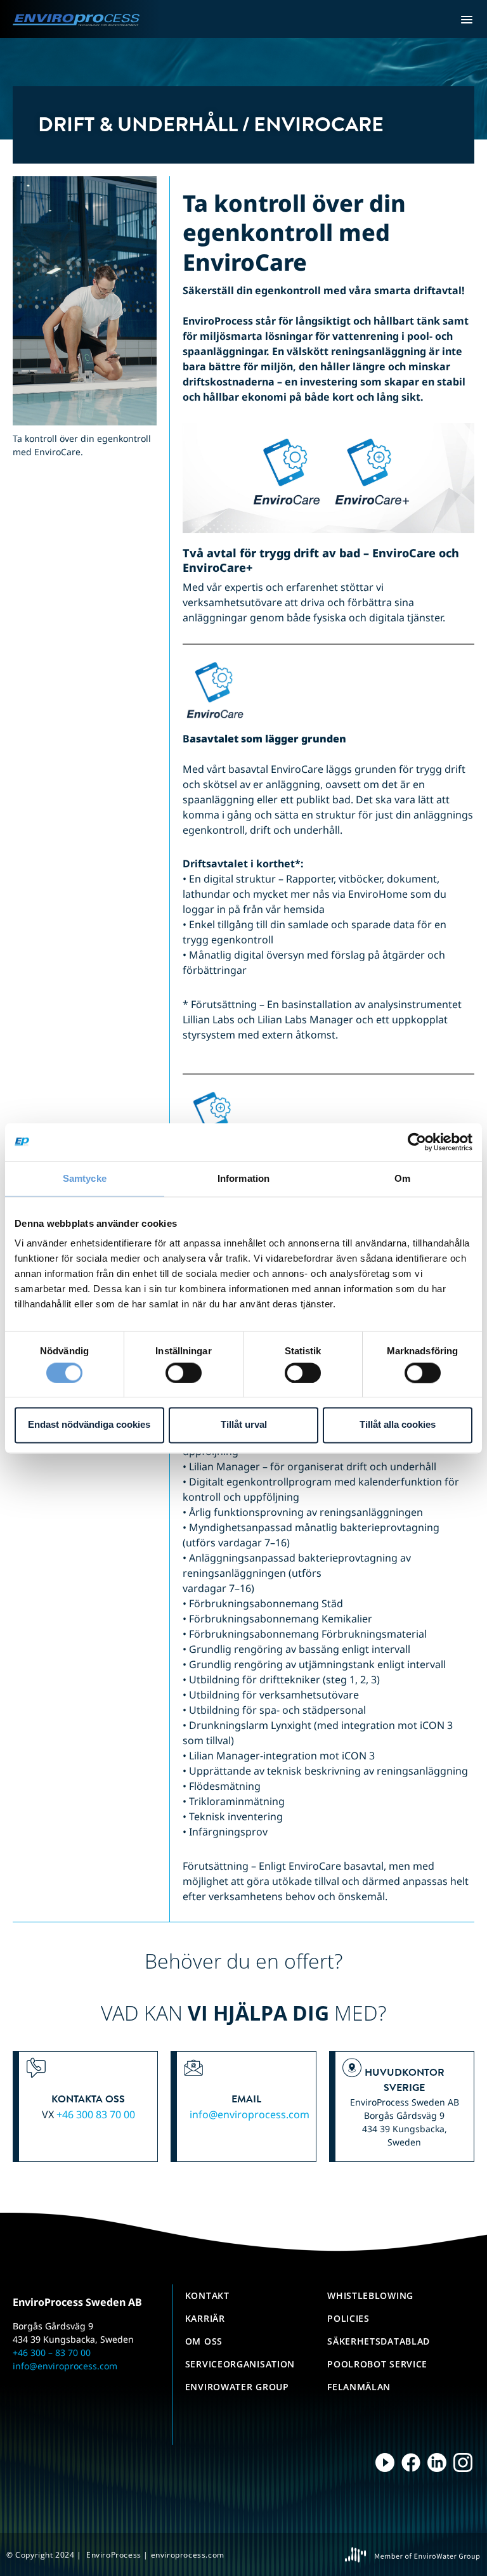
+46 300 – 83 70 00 (52, 2353)
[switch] (184, 1373)
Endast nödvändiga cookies (89, 1425)
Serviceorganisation (240, 2364)
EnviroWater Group (237, 2387)
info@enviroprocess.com (250, 2114)
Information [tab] (243, 1178)
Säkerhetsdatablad (379, 2341)
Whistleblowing (370, 2295)
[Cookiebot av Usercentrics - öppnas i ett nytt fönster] (417, 1142)
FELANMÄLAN (359, 2387)
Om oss (204, 2341)
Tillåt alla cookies (398, 1425)
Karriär (205, 2318)
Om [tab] (402, 1178)
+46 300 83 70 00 (96, 2114)
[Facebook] (411, 2463)
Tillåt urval (244, 1425)
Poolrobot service (377, 2364)
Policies (348, 2318)
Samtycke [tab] (85, 1178)
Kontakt (207, 2295)
